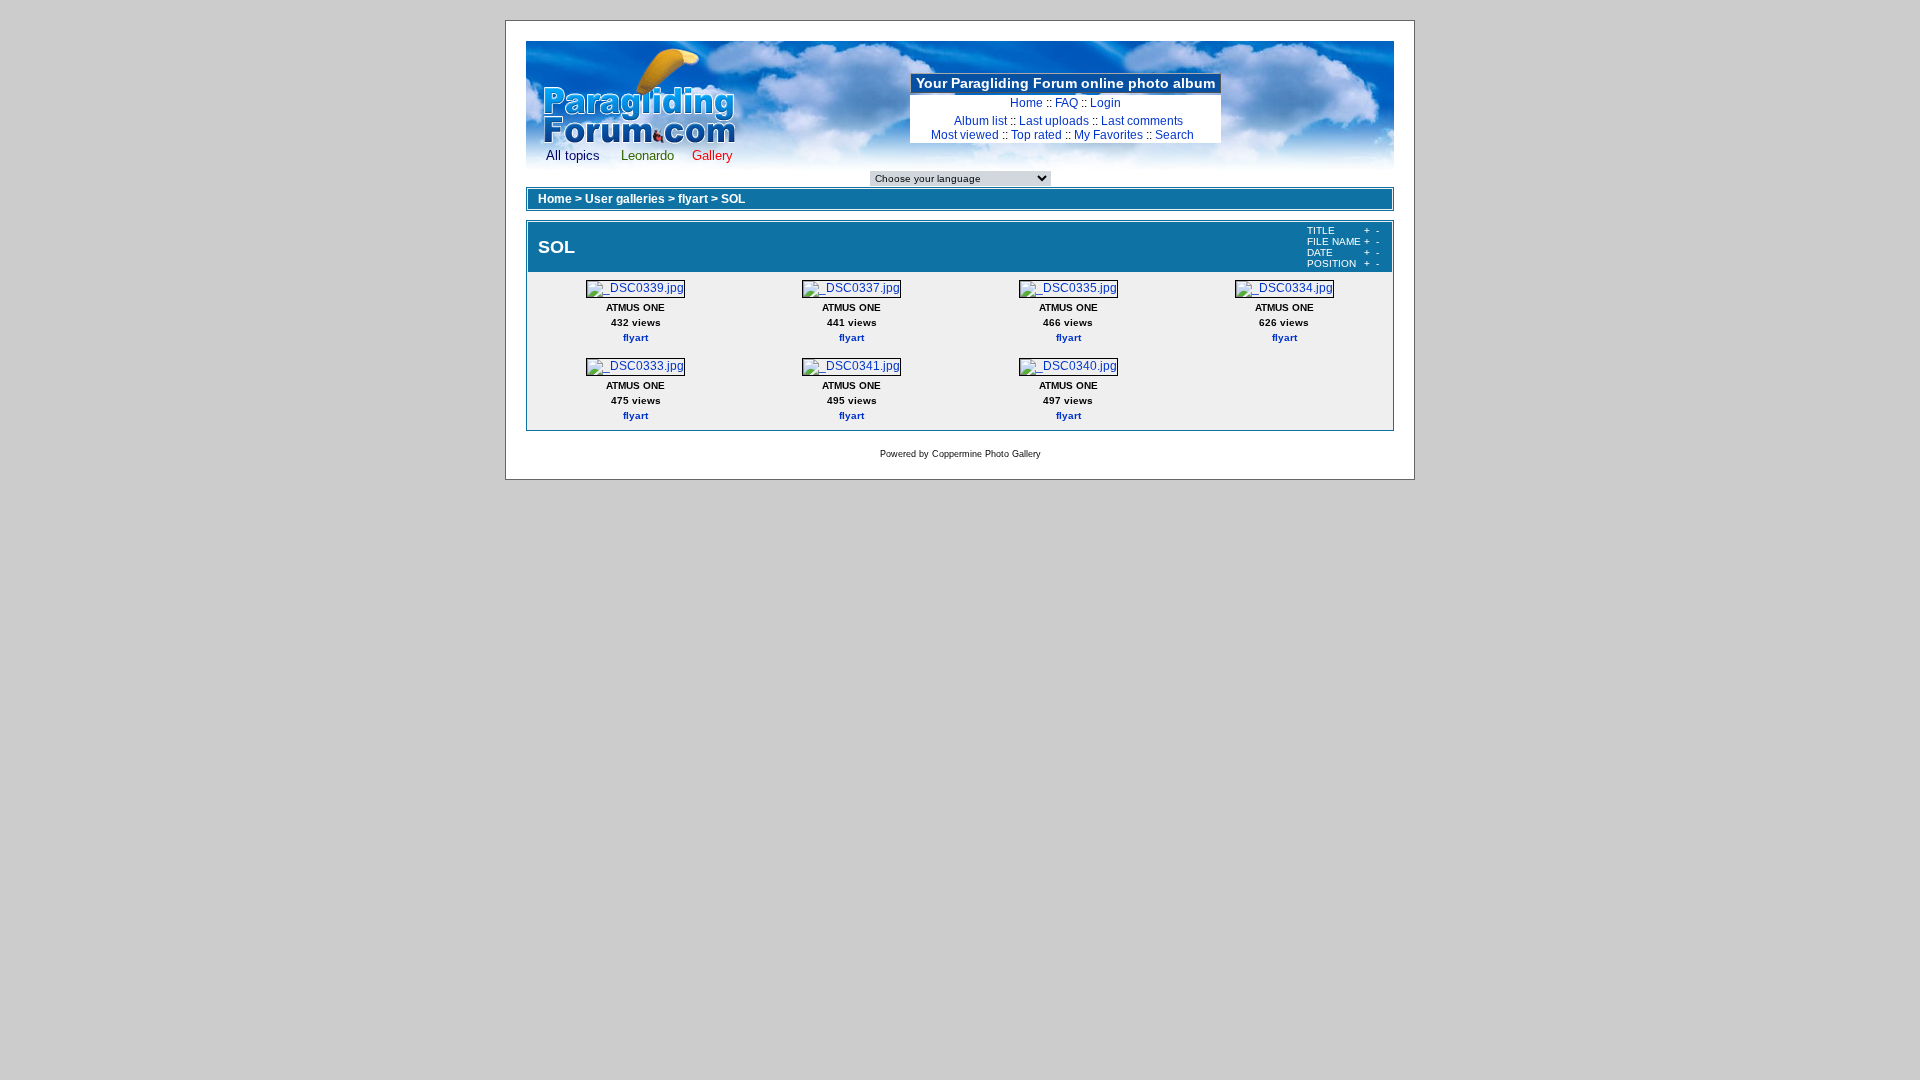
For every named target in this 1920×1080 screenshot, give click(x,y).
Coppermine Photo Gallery (986, 454)
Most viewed (965, 135)
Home (1026, 103)
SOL (733, 199)
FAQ (1066, 103)
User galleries (625, 199)
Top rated (1036, 135)
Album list (980, 121)
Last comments (1142, 121)
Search (1174, 135)
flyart (693, 199)
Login (1105, 103)
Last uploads (1054, 121)
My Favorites (1108, 135)
